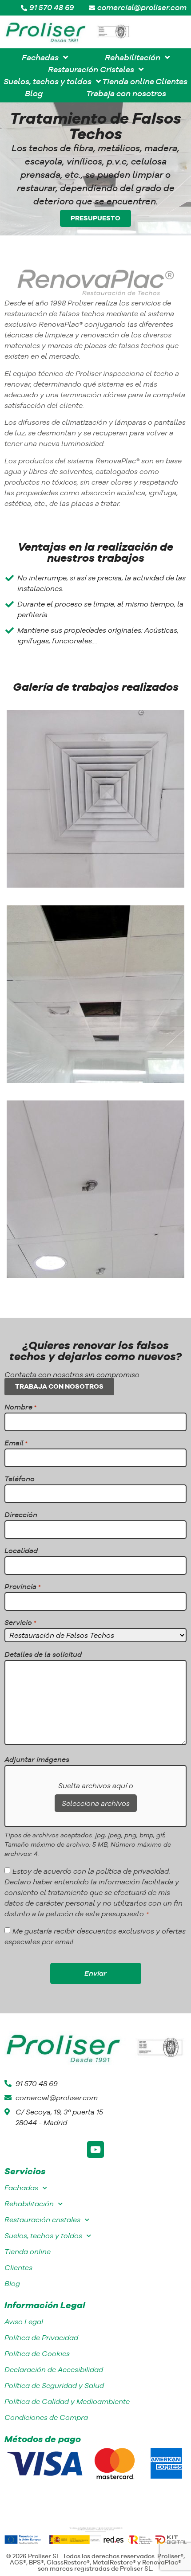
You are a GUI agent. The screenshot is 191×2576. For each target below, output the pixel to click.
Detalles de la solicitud (43, 1654)
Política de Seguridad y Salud (54, 2386)
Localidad (21, 1550)
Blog (12, 2284)
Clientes (18, 2268)
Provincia (22, 1586)
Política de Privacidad (41, 2338)
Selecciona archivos (96, 1803)
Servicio (20, 1622)
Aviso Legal (24, 2322)
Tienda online (28, 2252)
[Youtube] (95, 2149)
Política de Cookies (37, 2354)
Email (16, 1443)
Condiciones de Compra (46, 2417)
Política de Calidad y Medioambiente (67, 2402)
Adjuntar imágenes (37, 1759)
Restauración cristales (42, 2220)
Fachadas (21, 2188)
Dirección (21, 1515)
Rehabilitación (29, 2204)
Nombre (20, 1407)
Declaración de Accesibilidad (54, 2370)
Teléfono (20, 1479)
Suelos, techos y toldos (43, 2236)
